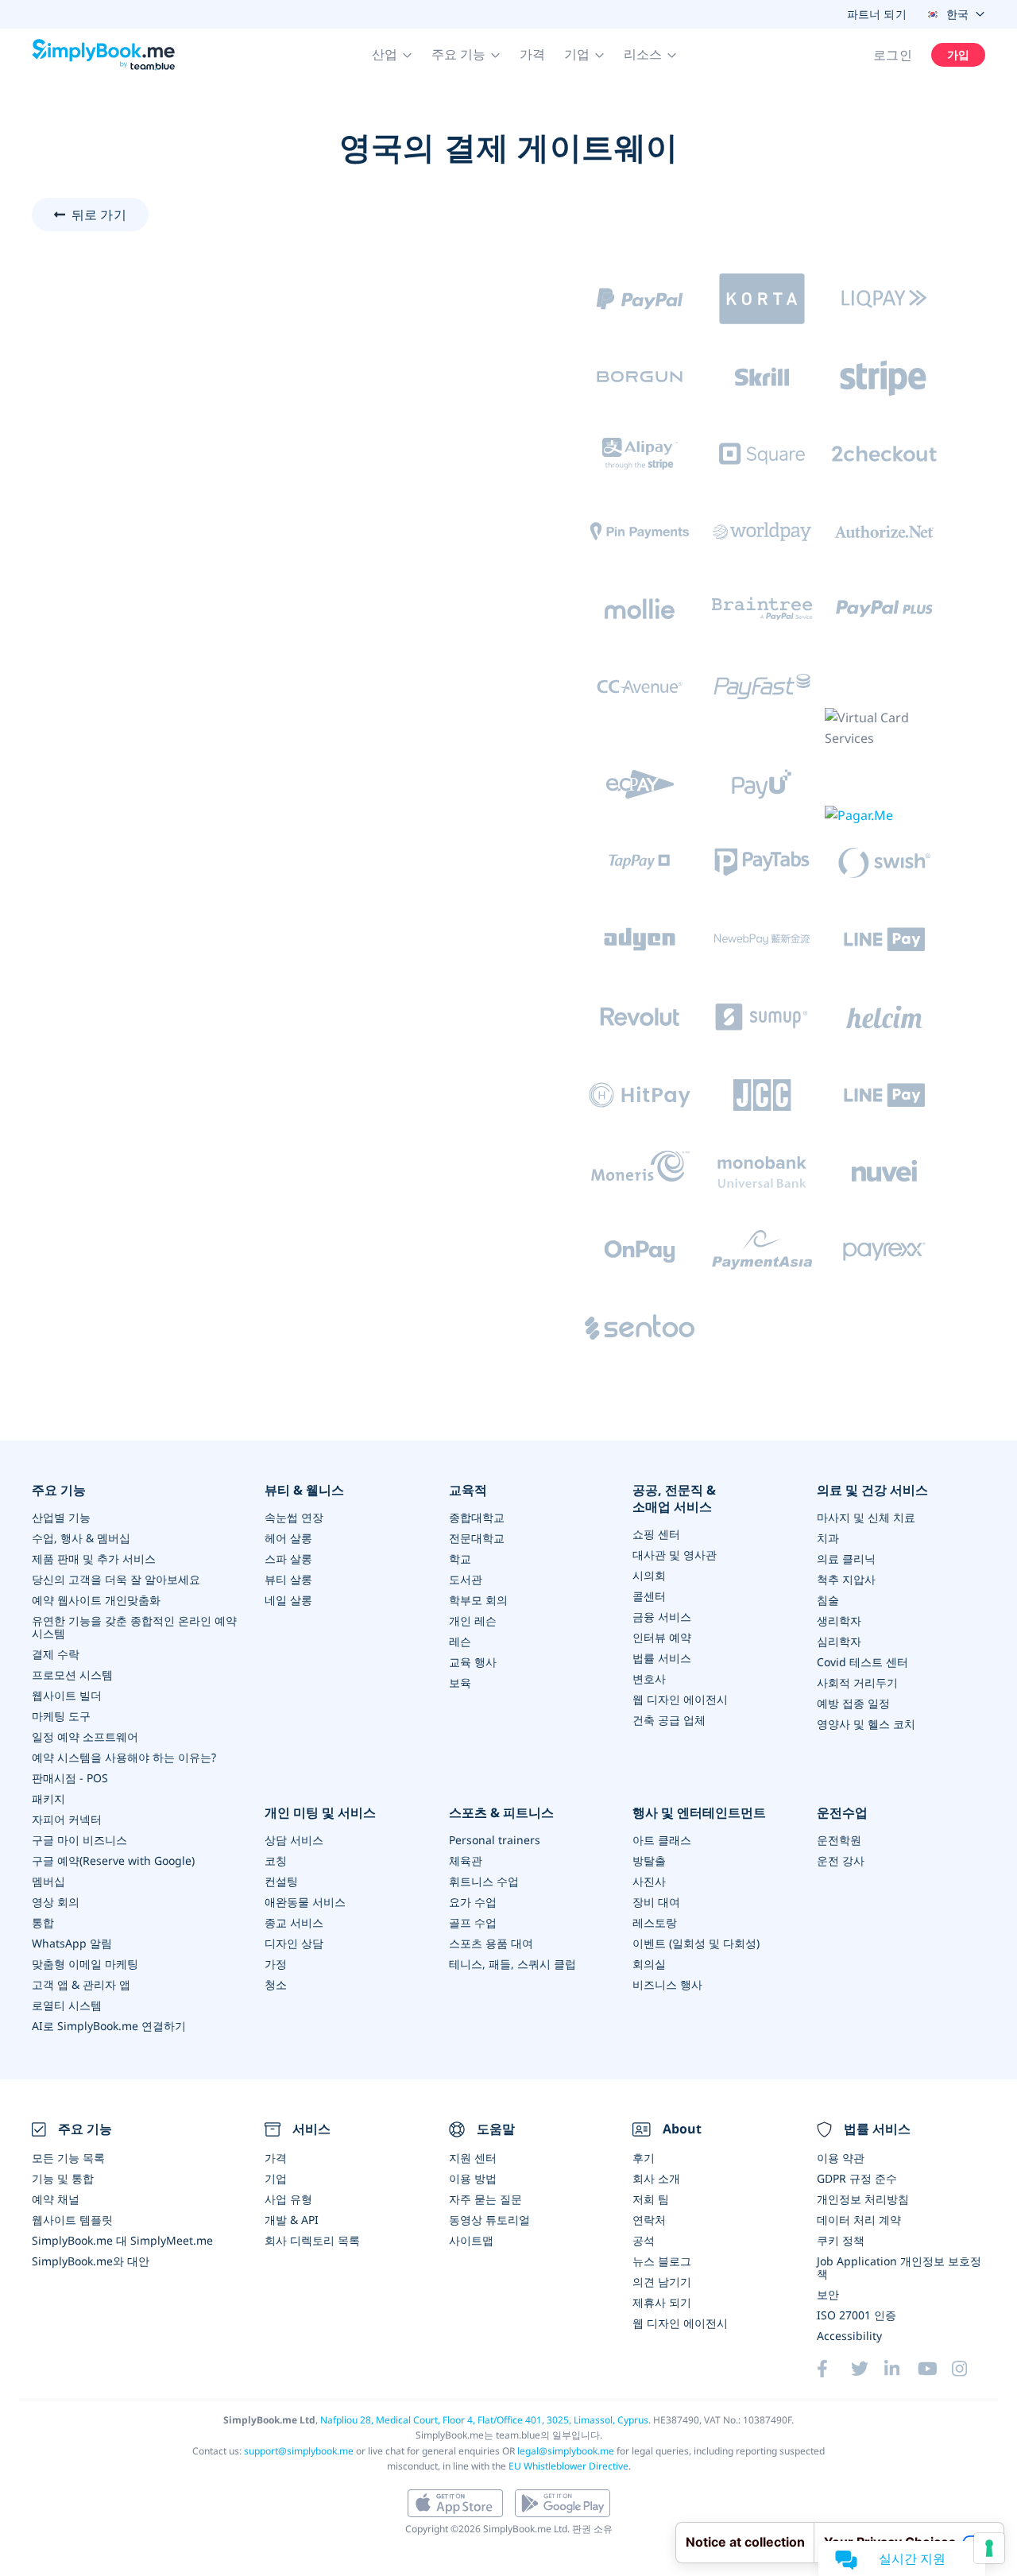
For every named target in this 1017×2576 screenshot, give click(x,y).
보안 (828, 2294)
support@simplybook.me (299, 2451)
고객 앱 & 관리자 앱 (81, 1984)
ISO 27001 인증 (857, 2315)
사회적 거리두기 (857, 1683)
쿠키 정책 (841, 2240)
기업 (276, 2178)
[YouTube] (934, 2369)
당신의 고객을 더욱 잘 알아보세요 (116, 1579)
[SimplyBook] (103, 55)
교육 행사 (473, 1662)
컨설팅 (281, 1881)
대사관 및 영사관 (675, 1555)
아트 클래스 (662, 1840)
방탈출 (649, 1860)
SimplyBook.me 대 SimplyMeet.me (122, 2240)
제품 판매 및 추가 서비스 (94, 1559)
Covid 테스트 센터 (862, 1662)
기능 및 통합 (63, 2178)
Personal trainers (495, 1840)
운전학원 (839, 1840)
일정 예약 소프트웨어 (85, 1737)
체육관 (466, 1860)
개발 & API (292, 2220)
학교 (460, 1559)
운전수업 (842, 1813)
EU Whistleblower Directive (568, 2466)
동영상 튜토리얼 (489, 2220)
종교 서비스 (294, 1922)
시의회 (649, 1575)
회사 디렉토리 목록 (312, 2240)
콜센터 (649, 1596)
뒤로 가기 (99, 215)
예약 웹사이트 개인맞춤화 (96, 1600)
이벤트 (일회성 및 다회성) (696, 1943)
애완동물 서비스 (305, 1902)
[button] (392, 55)
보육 (460, 1683)
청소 (276, 1984)
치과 (828, 1538)
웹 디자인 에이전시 (680, 1699)
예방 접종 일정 (853, 1703)
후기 (644, 2158)
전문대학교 (477, 1538)
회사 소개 (656, 2178)
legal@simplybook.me (566, 2451)
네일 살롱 (288, 1600)
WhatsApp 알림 (72, 1943)
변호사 (649, 1679)
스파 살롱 (288, 1559)
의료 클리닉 (846, 1559)
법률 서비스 (662, 1658)
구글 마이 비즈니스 (79, 1840)
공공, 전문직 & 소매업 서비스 (674, 1499)
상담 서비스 (294, 1840)
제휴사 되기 (662, 2302)
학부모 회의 (478, 1600)
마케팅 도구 (61, 1716)
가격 (532, 54)
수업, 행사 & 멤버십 (81, 1538)
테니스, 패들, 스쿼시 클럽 (512, 1964)
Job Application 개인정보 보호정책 (899, 2267)
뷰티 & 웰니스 (304, 1490)
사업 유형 (288, 2199)
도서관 (466, 1579)
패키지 (48, 1799)
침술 (828, 1600)
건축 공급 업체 (669, 1720)
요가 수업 (473, 1902)
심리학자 (839, 1641)
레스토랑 (655, 1922)
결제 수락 (56, 1654)
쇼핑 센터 (656, 1534)
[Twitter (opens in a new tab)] (868, 2369)
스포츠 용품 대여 (491, 1943)
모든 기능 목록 (68, 2158)
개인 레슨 (473, 1621)
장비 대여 (656, 1902)
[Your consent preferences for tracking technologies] (989, 2548)
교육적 (468, 1490)
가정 (276, 1964)
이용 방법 (473, 2178)
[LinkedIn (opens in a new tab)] (901, 2369)
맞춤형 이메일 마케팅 (85, 1964)
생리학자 (839, 1621)
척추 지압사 (846, 1579)
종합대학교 (477, 1517)
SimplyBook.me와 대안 (91, 2261)
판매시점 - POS (70, 1778)
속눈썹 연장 (294, 1517)
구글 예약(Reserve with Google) (113, 1860)
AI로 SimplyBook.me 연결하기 (109, 2026)
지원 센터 (473, 2158)
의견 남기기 (662, 2282)
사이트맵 (471, 2240)
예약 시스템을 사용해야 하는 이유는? (124, 1757)
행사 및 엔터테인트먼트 (699, 1813)
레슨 (460, 1641)
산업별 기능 (61, 1517)
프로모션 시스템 (72, 1675)
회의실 (649, 1964)
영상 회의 (56, 1902)
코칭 (276, 1860)
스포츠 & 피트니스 (501, 1813)
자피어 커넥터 (67, 1819)
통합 (43, 1922)
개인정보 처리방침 (863, 2199)
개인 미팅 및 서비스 (320, 1813)
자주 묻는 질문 (485, 2199)
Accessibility (849, 2336)
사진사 (649, 1881)
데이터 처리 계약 (859, 2220)
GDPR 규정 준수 (857, 2178)
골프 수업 (473, 1922)
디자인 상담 (294, 1943)
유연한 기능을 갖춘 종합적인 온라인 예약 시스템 (134, 1627)
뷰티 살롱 (288, 1579)
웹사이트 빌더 (67, 1695)
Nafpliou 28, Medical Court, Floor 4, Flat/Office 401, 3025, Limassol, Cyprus (484, 2420)
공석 (644, 2240)
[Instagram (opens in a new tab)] (969, 2369)
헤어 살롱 (288, 1538)
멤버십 (48, 1881)
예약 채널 (56, 2199)
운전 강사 (841, 1860)
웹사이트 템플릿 (72, 2220)
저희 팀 (651, 2199)
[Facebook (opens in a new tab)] (833, 2369)
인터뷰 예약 (662, 1637)
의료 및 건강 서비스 (872, 1490)
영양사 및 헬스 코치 (866, 1724)
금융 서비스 (662, 1617)
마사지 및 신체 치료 (866, 1517)
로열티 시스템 (67, 2005)
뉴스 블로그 (662, 2261)
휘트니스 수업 (484, 1881)
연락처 (649, 2220)
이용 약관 (841, 2158)
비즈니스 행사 (667, 1984)
